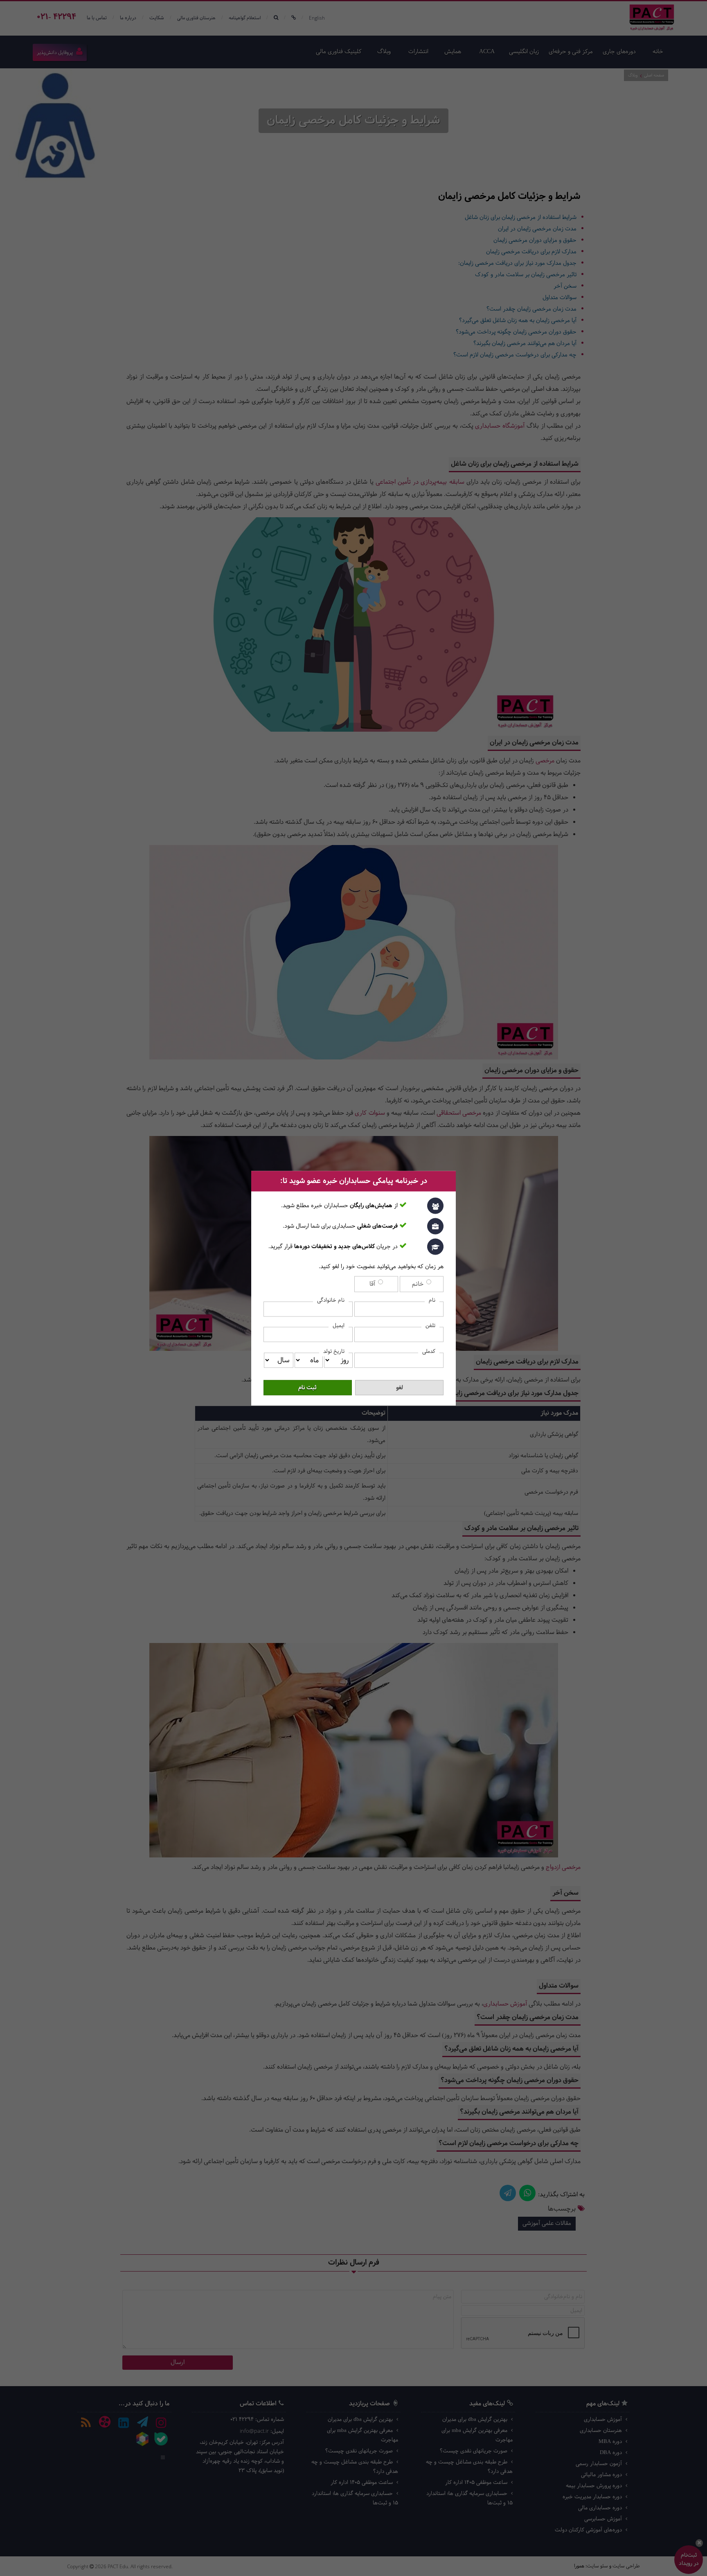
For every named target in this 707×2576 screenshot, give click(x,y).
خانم (419, 1284)
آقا (373, 1284)
